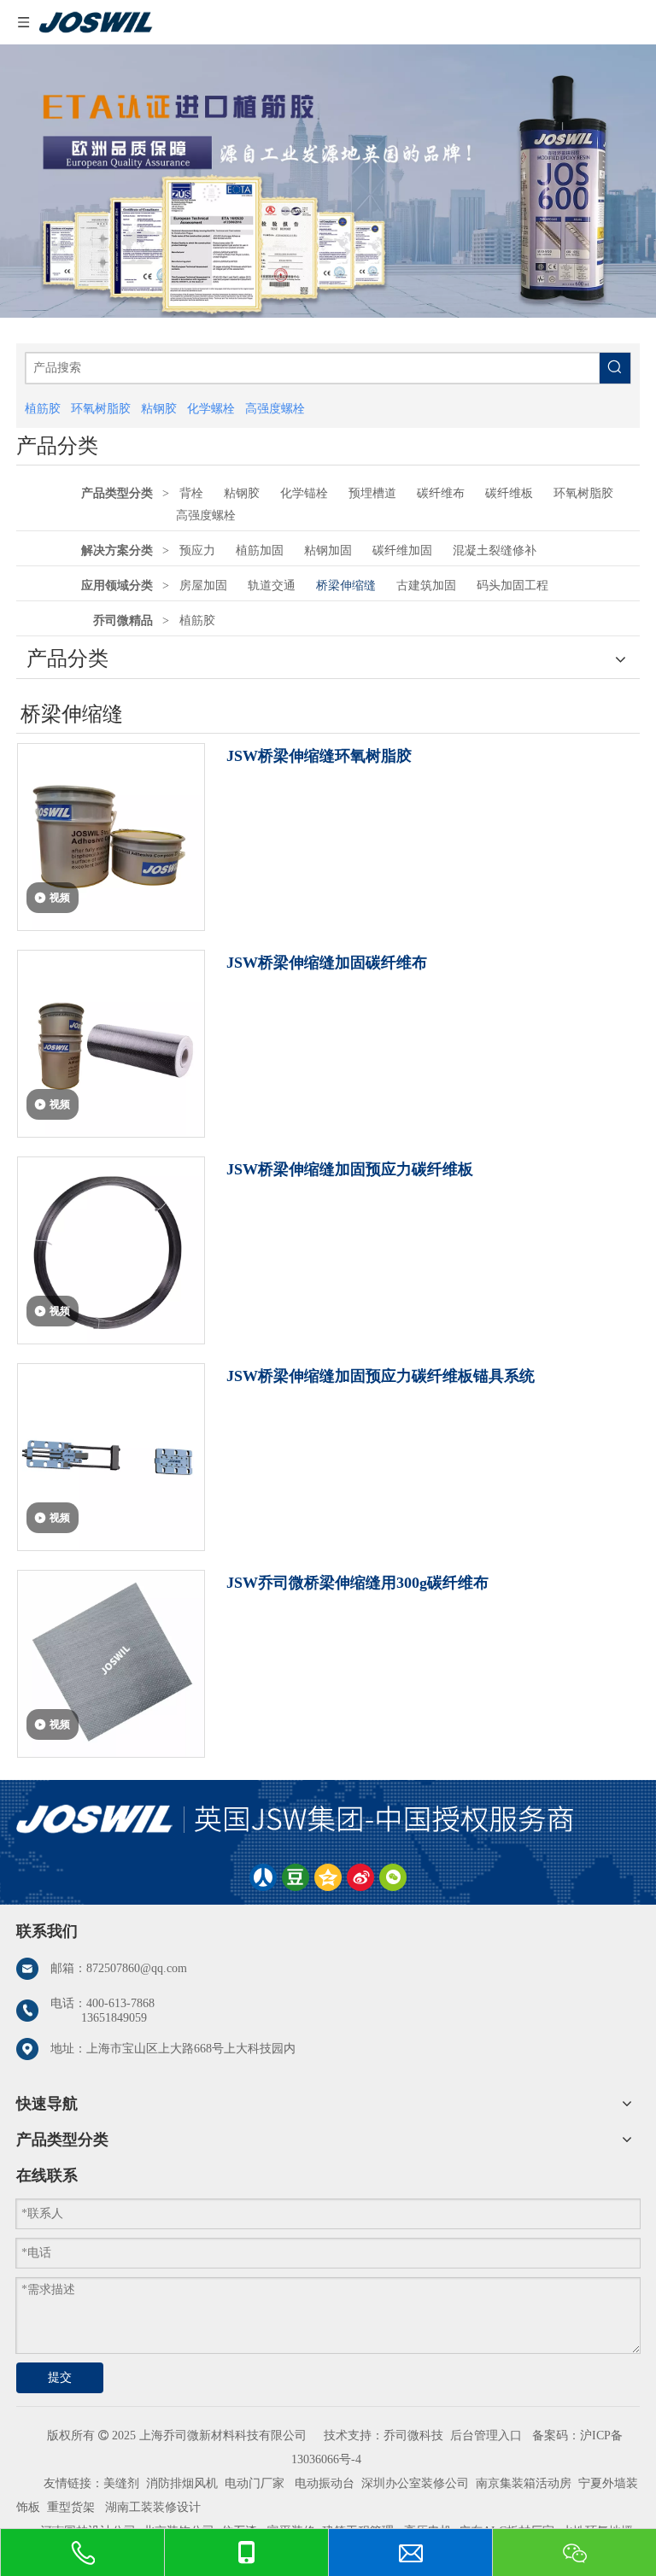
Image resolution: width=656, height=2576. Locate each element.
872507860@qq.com (137, 1968)
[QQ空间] (328, 1877)
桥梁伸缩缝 (346, 585)
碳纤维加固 (402, 550)
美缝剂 (121, 2483)
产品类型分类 (117, 493)
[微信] (393, 1877)
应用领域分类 (117, 585)
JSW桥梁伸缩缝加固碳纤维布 (327, 963)
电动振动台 (325, 2483)
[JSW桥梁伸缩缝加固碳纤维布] (111, 1042)
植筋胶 (197, 621)
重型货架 (71, 2507)
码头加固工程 (512, 585)
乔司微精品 (123, 621)
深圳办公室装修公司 (415, 2483)
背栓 (191, 493)
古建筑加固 (426, 585)
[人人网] (263, 1877)
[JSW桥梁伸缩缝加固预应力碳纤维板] (111, 1249)
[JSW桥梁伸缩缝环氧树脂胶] (111, 835)
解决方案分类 (117, 550)
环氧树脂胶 (583, 493)
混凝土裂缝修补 (495, 550)
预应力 (197, 550)
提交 (60, 2377)
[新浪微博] (360, 1877)
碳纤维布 (441, 493)
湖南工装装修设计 (153, 2507)
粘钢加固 (328, 550)
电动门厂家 (255, 2483)
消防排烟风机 (182, 2483)
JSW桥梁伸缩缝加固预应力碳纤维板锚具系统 (381, 1376)
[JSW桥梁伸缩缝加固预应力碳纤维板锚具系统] (111, 1455)
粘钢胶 (242, 493)
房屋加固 (203, 585)
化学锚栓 (304, 493)
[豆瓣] (296, 1877)
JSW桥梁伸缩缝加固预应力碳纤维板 (350, 1169)
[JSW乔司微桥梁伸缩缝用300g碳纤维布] (111, 1662)
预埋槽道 (372, 493)
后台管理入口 (486, 2435)
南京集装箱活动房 (524, 2483)
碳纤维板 (509, 493)
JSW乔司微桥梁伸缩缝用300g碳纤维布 (357, 1583)
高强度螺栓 (206, 515)
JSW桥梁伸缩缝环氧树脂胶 (319, 756)
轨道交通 (272, 585)
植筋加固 (260, 550)
